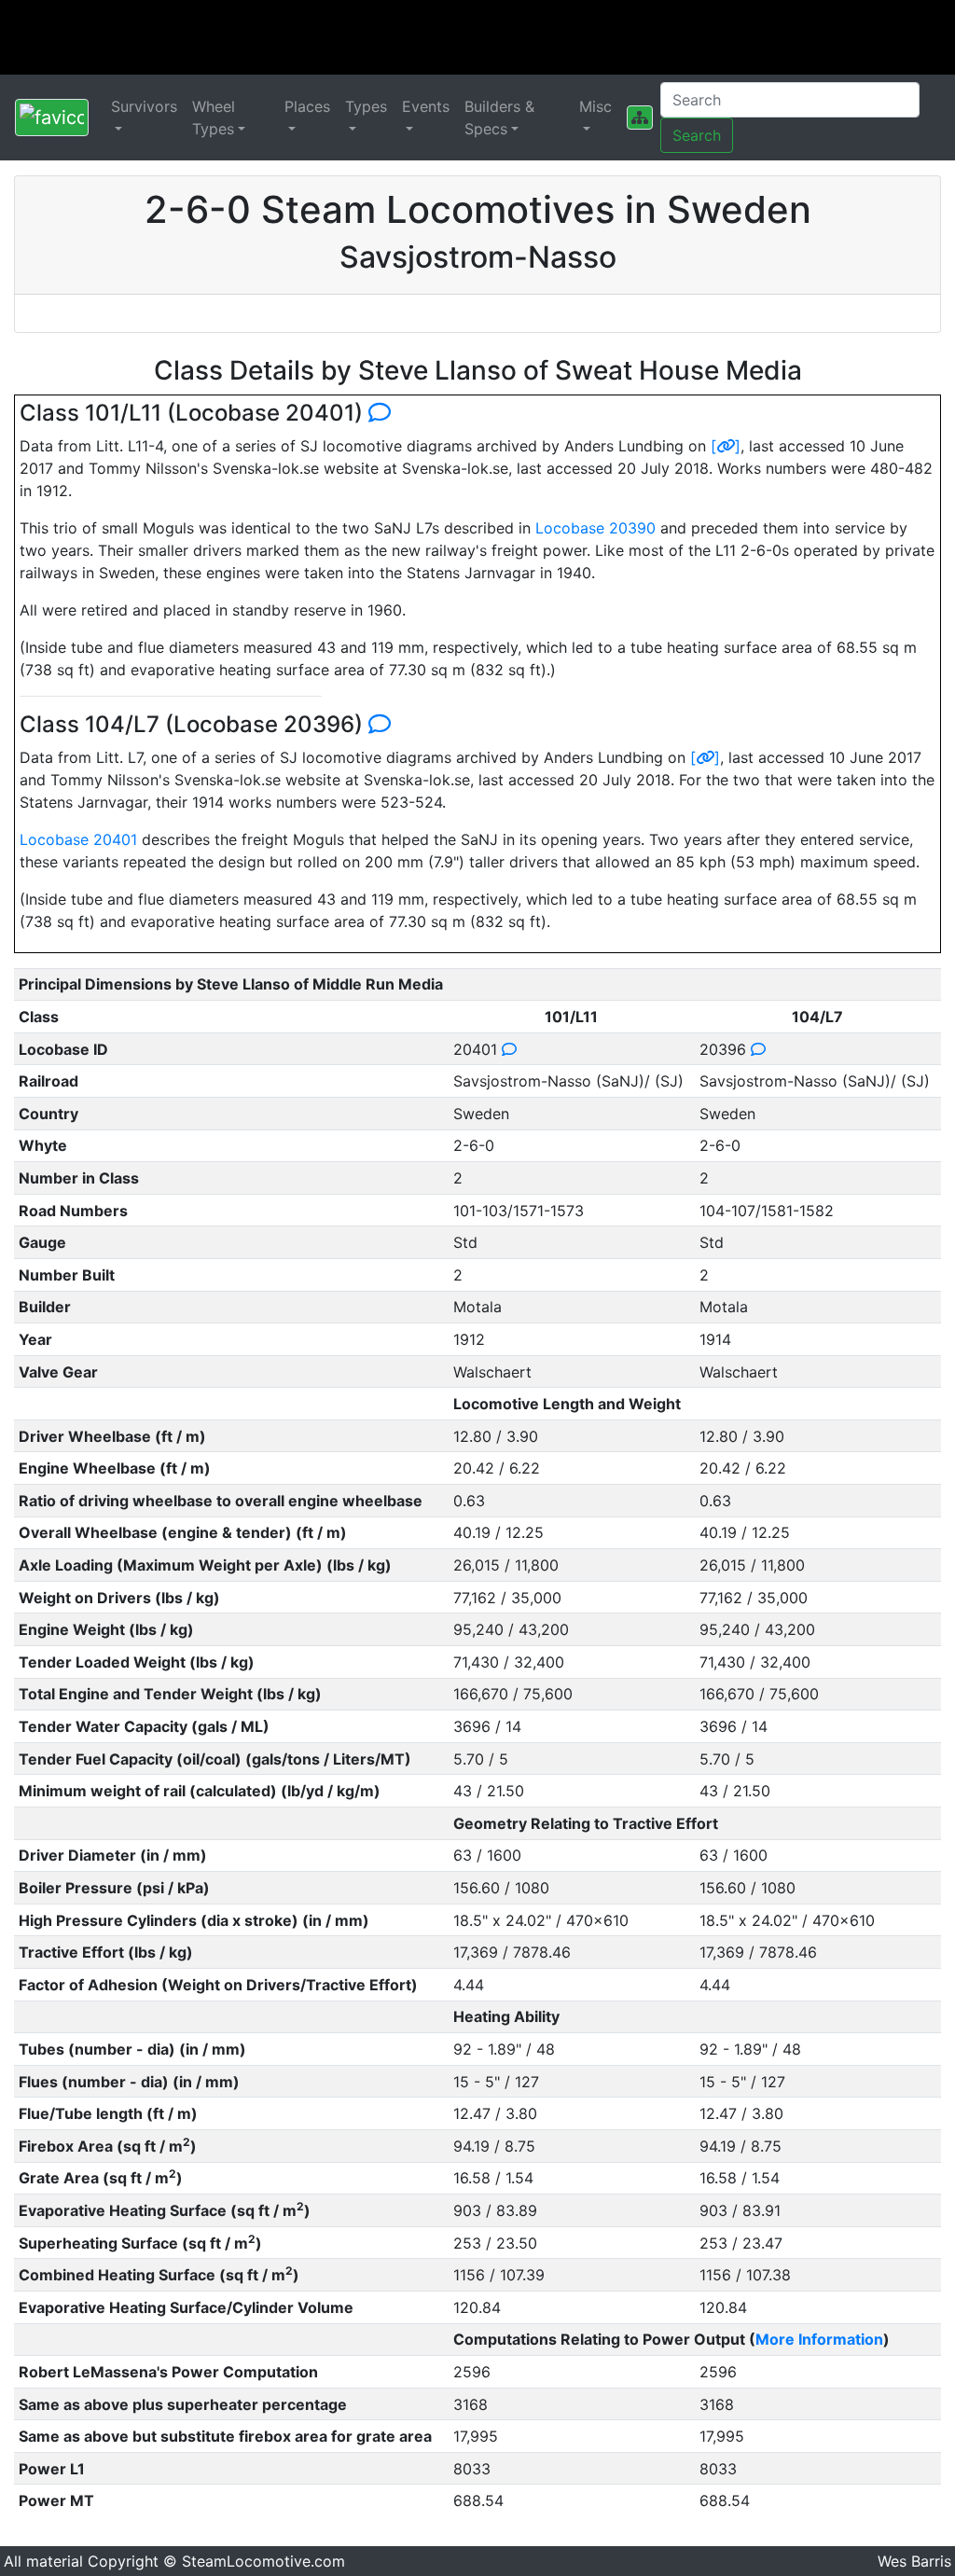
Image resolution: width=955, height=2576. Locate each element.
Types (366, 106)
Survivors (144, 106)
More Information (819, 2339)
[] (726, 446)
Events (426, 106)
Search (697, 135)
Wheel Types (214, 118)
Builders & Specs (499, 118)
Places (307, 106)
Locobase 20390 (595, 528)
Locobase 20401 (78, 839)
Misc (595, 106)
